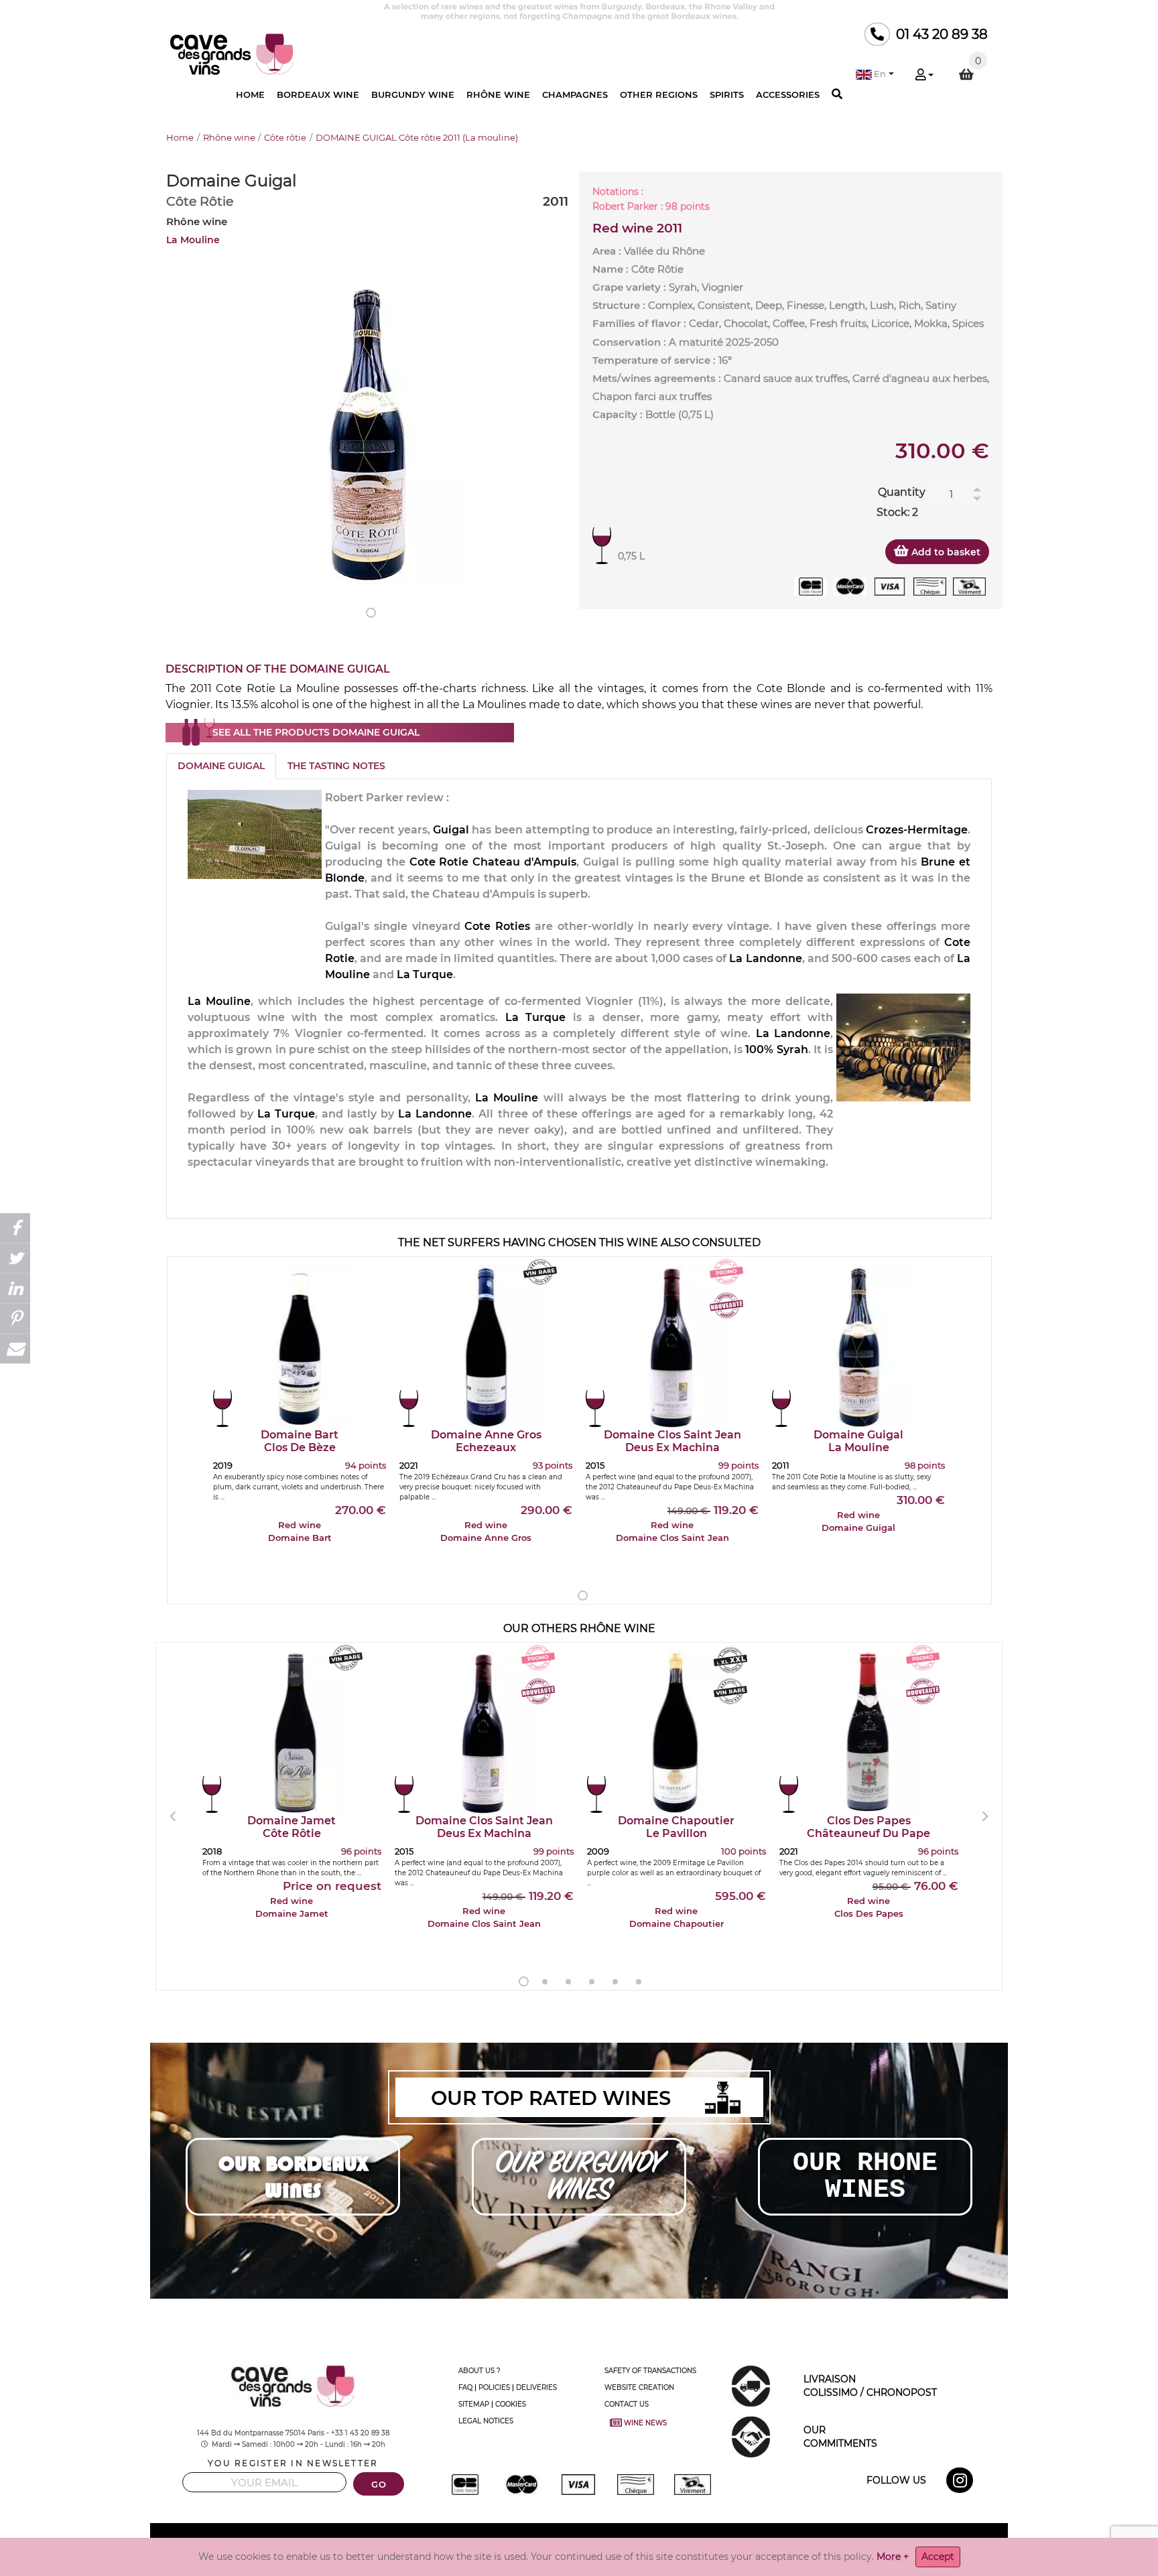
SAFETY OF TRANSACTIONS (650, 2371)
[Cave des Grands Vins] (232, 53)
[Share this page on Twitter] (15, 1258)
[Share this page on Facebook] (15, 1228)
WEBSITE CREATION (639, 2387)
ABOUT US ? (479, 2371)
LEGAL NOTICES (486, 2421)
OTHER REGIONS (659, 94)
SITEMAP (474, 2404)
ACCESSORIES (788, 94)
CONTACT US (627, 2404)
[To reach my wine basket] (966, 74)
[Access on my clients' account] (924, 76)
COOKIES (511, 2404)
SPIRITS (727, 94)
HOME (250, 94)
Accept (938, 2557)
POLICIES (494, 2387)
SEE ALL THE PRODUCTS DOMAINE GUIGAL (316, 732)
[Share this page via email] (15, 1348)
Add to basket (945, 552)
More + (893, 2557)
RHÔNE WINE (498, 94)
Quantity (902, 492)
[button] (875, 74)
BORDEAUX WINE (318, 94)
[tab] (221, 766)
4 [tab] (592, 1982)
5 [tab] (615, 1982)
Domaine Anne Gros (486, 1441)
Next (985, 1816)
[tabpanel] (367, 434)
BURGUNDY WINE (413, 94)
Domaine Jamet (292, 1827)
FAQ (465, 2387)
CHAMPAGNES (575, 94)
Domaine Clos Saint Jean (672, 1441)
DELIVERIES (536, 2387)
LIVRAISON (870, 2386)
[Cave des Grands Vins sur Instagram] (961, 2483)
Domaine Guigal (858, 1441)
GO (379, 2485)
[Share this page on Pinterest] (15, 1318)
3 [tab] (568, 1982)
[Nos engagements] (751, 2436)
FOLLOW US (896, 2480)
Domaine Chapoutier (676, 1827)
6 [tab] (639, 1982)
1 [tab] (371, 613)
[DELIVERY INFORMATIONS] (751, 2385)
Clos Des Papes (868, 1827)
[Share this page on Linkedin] (15, 1288)
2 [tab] (545, 1982)
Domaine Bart (300, 1441)
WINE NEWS (639, 2423)
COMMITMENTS (840, 2437)
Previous (173, 1816)
